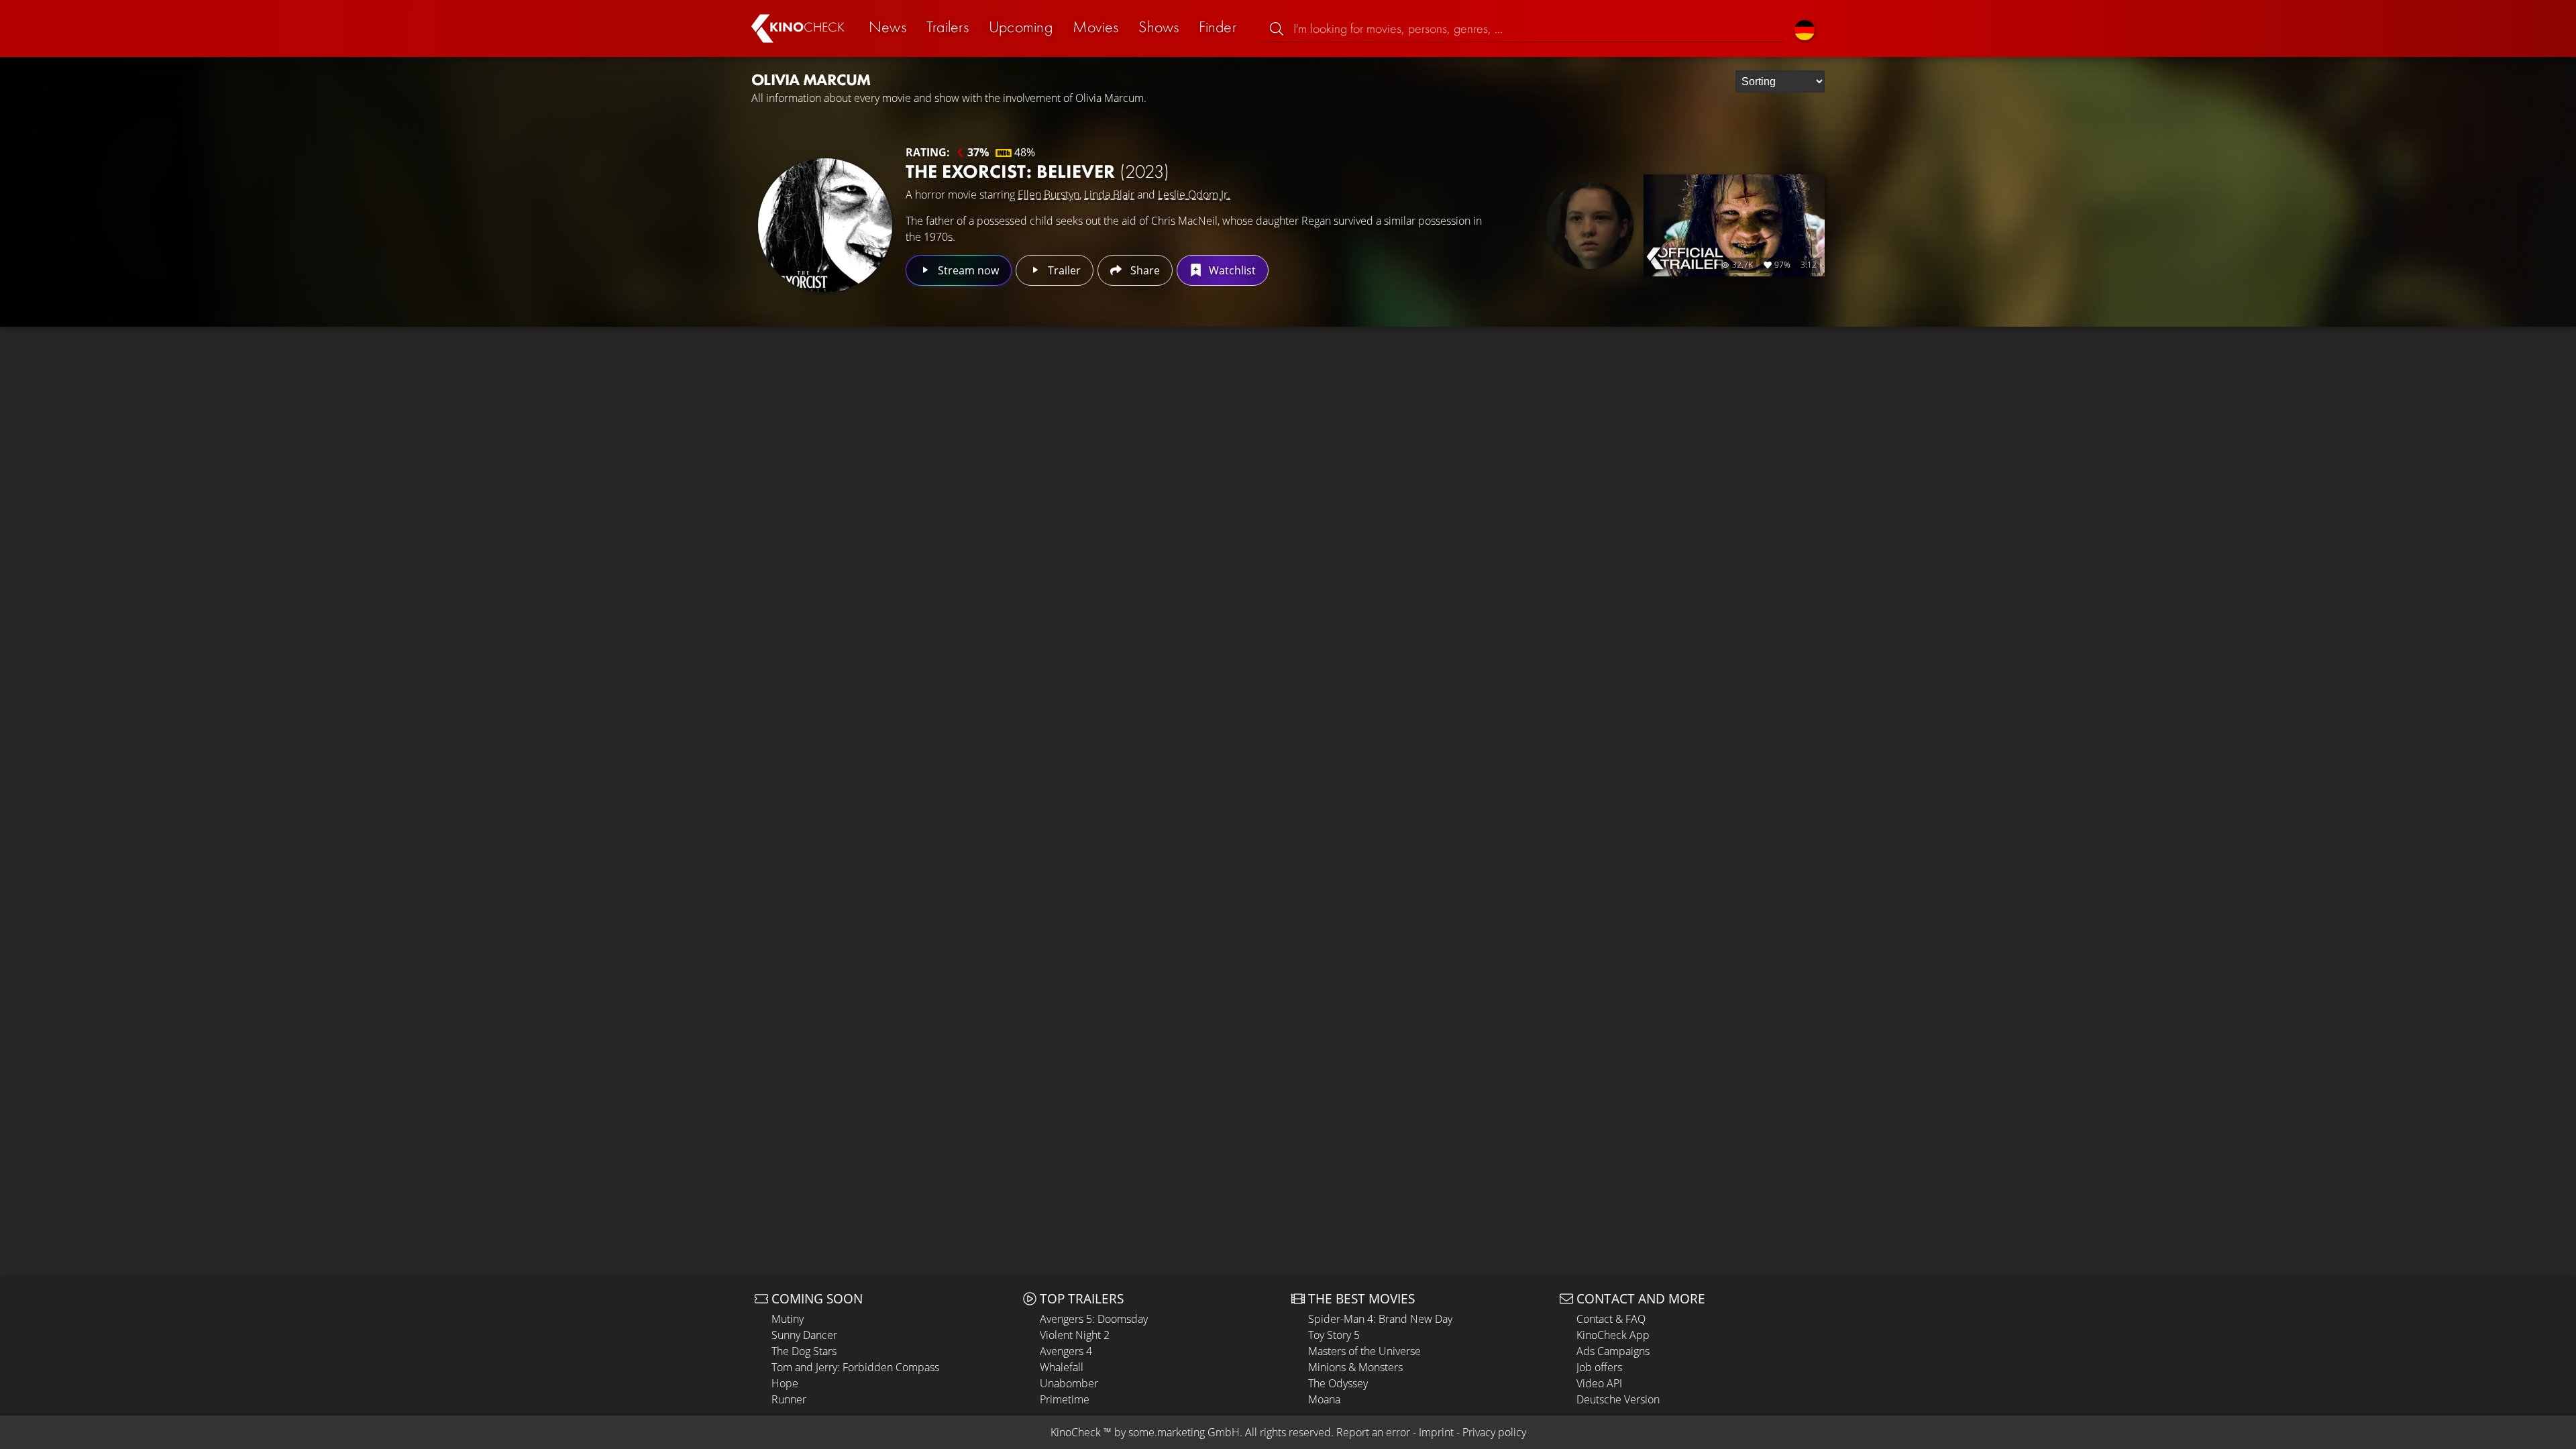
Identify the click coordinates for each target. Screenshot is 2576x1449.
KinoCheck (1076, 1432)
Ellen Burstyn (1049, 195)
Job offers (1599, 1367)
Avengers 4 (1066, 1351)
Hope (785, 1383)
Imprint (1436, 1432)
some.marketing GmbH (1184, 1432)
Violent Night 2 (1075, 1335)
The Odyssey (1338, 1383)
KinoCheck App (1613, 1335)
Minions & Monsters (1355, 1367)
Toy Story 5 (1334, 1335)
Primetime (1065, 1399)
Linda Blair (1109, 195)
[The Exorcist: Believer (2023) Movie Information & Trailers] (825, 225)
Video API (1599, 1383)
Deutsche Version (1618, 1399)
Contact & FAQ (1611, 1319)
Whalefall (1062, 1367)
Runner (789, 1399)
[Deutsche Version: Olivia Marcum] (1805, 29)
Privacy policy (1494, 1432)
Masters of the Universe (1364, 1351)
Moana (1324, 1399)
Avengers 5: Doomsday (1094, 1319)
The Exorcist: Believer (1037, 171)
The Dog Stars (804, 1351)
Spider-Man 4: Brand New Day (1380, 1319)
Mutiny (788, 1319)
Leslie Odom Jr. (1194, 195)
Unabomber (1069, 1383)
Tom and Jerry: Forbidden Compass (855, 1367)
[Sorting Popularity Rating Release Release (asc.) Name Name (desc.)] (1780, 82)
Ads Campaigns (1613, 1351)
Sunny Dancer (804, 1335)
